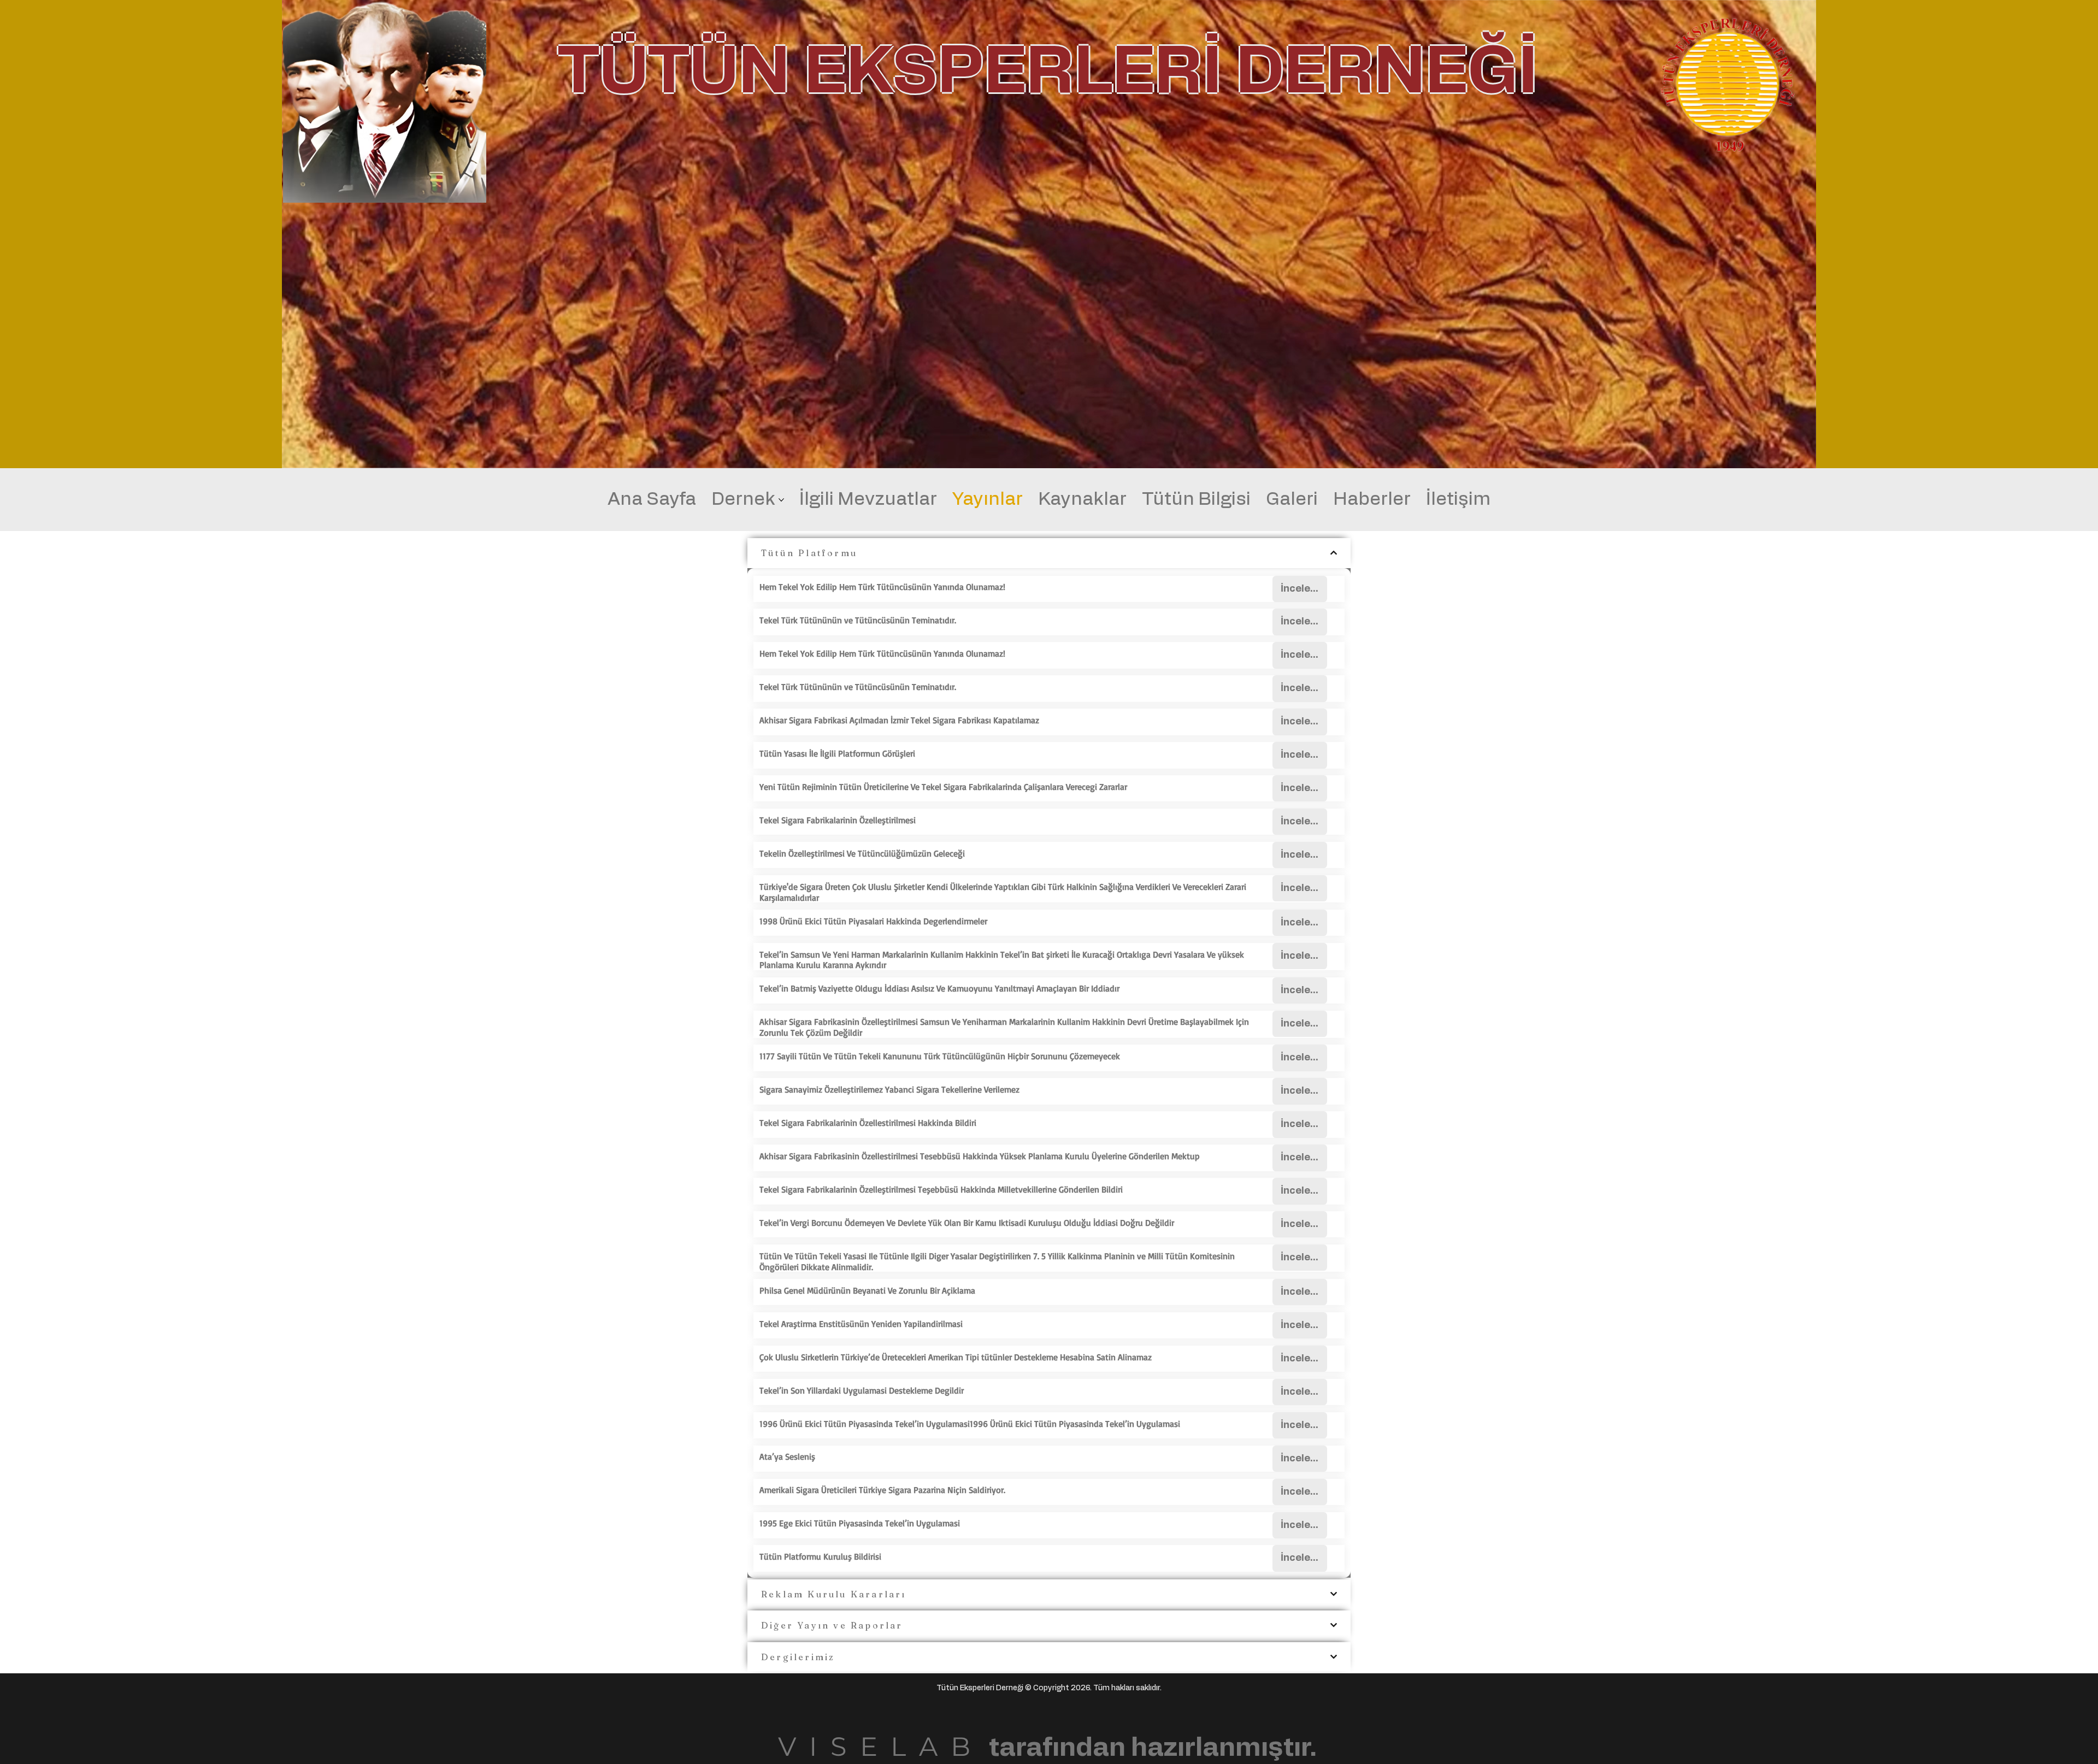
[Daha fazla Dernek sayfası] (781, 500)
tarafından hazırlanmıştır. (1047, 1748)
